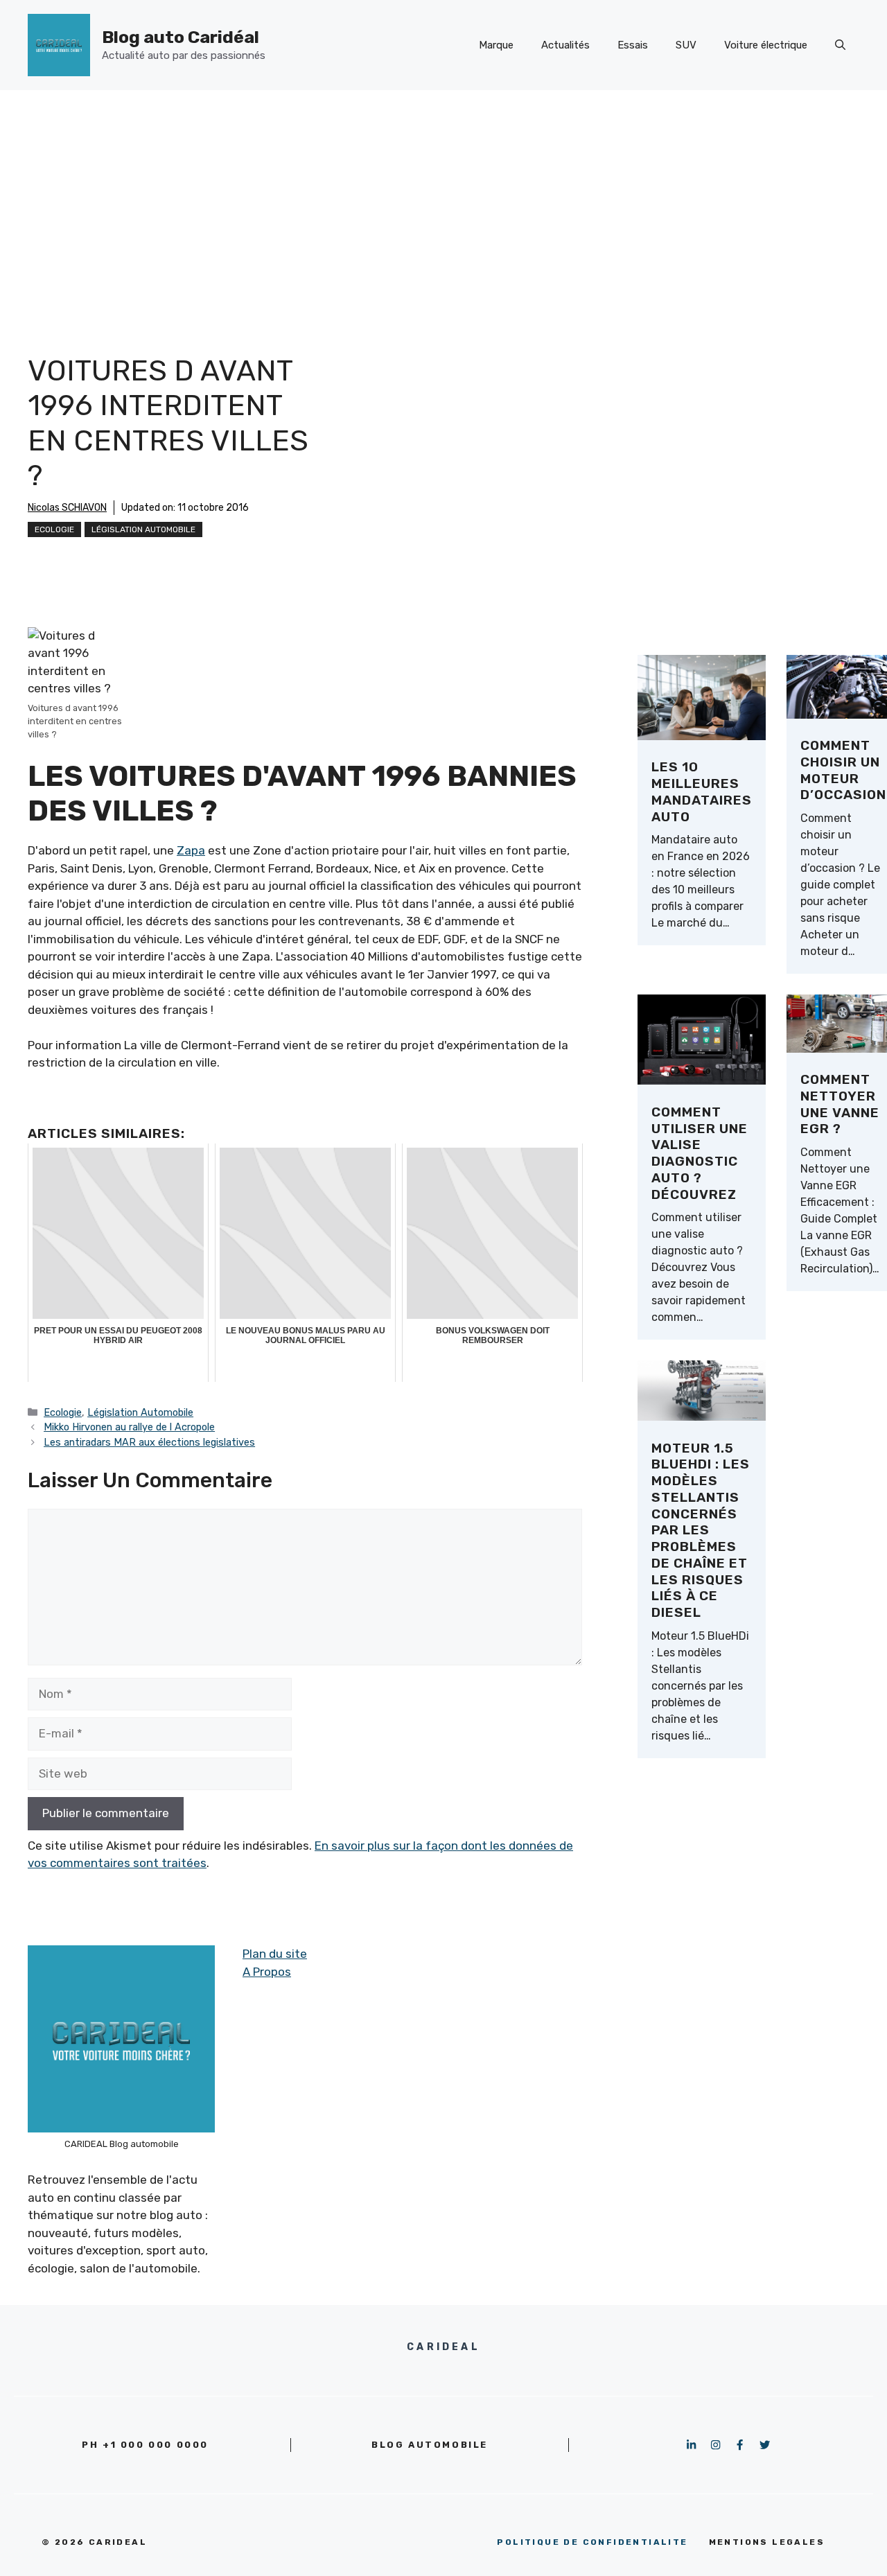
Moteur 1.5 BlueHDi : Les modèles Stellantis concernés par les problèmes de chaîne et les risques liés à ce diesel (701, 1531)
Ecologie (54, 529)
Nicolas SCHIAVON (67, 508)
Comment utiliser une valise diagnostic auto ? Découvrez (700, 1153)
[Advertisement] (443, 194)
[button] (840, 45)
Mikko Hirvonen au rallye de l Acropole (129, 1427)
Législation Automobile (143, 529)
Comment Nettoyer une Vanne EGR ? (840, 1104)
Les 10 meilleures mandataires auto (702, 791)
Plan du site (275, 1954)
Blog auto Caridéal (181, 37)
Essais (633, 45)
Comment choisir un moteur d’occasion (843, 770)
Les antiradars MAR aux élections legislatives (149, 1442)
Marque (496, 45)
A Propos (267, 1972)
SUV (686, 45)
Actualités (565, 45)
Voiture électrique (766, 45)
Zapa (191, 850)
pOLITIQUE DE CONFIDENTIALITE (592, 2542)
